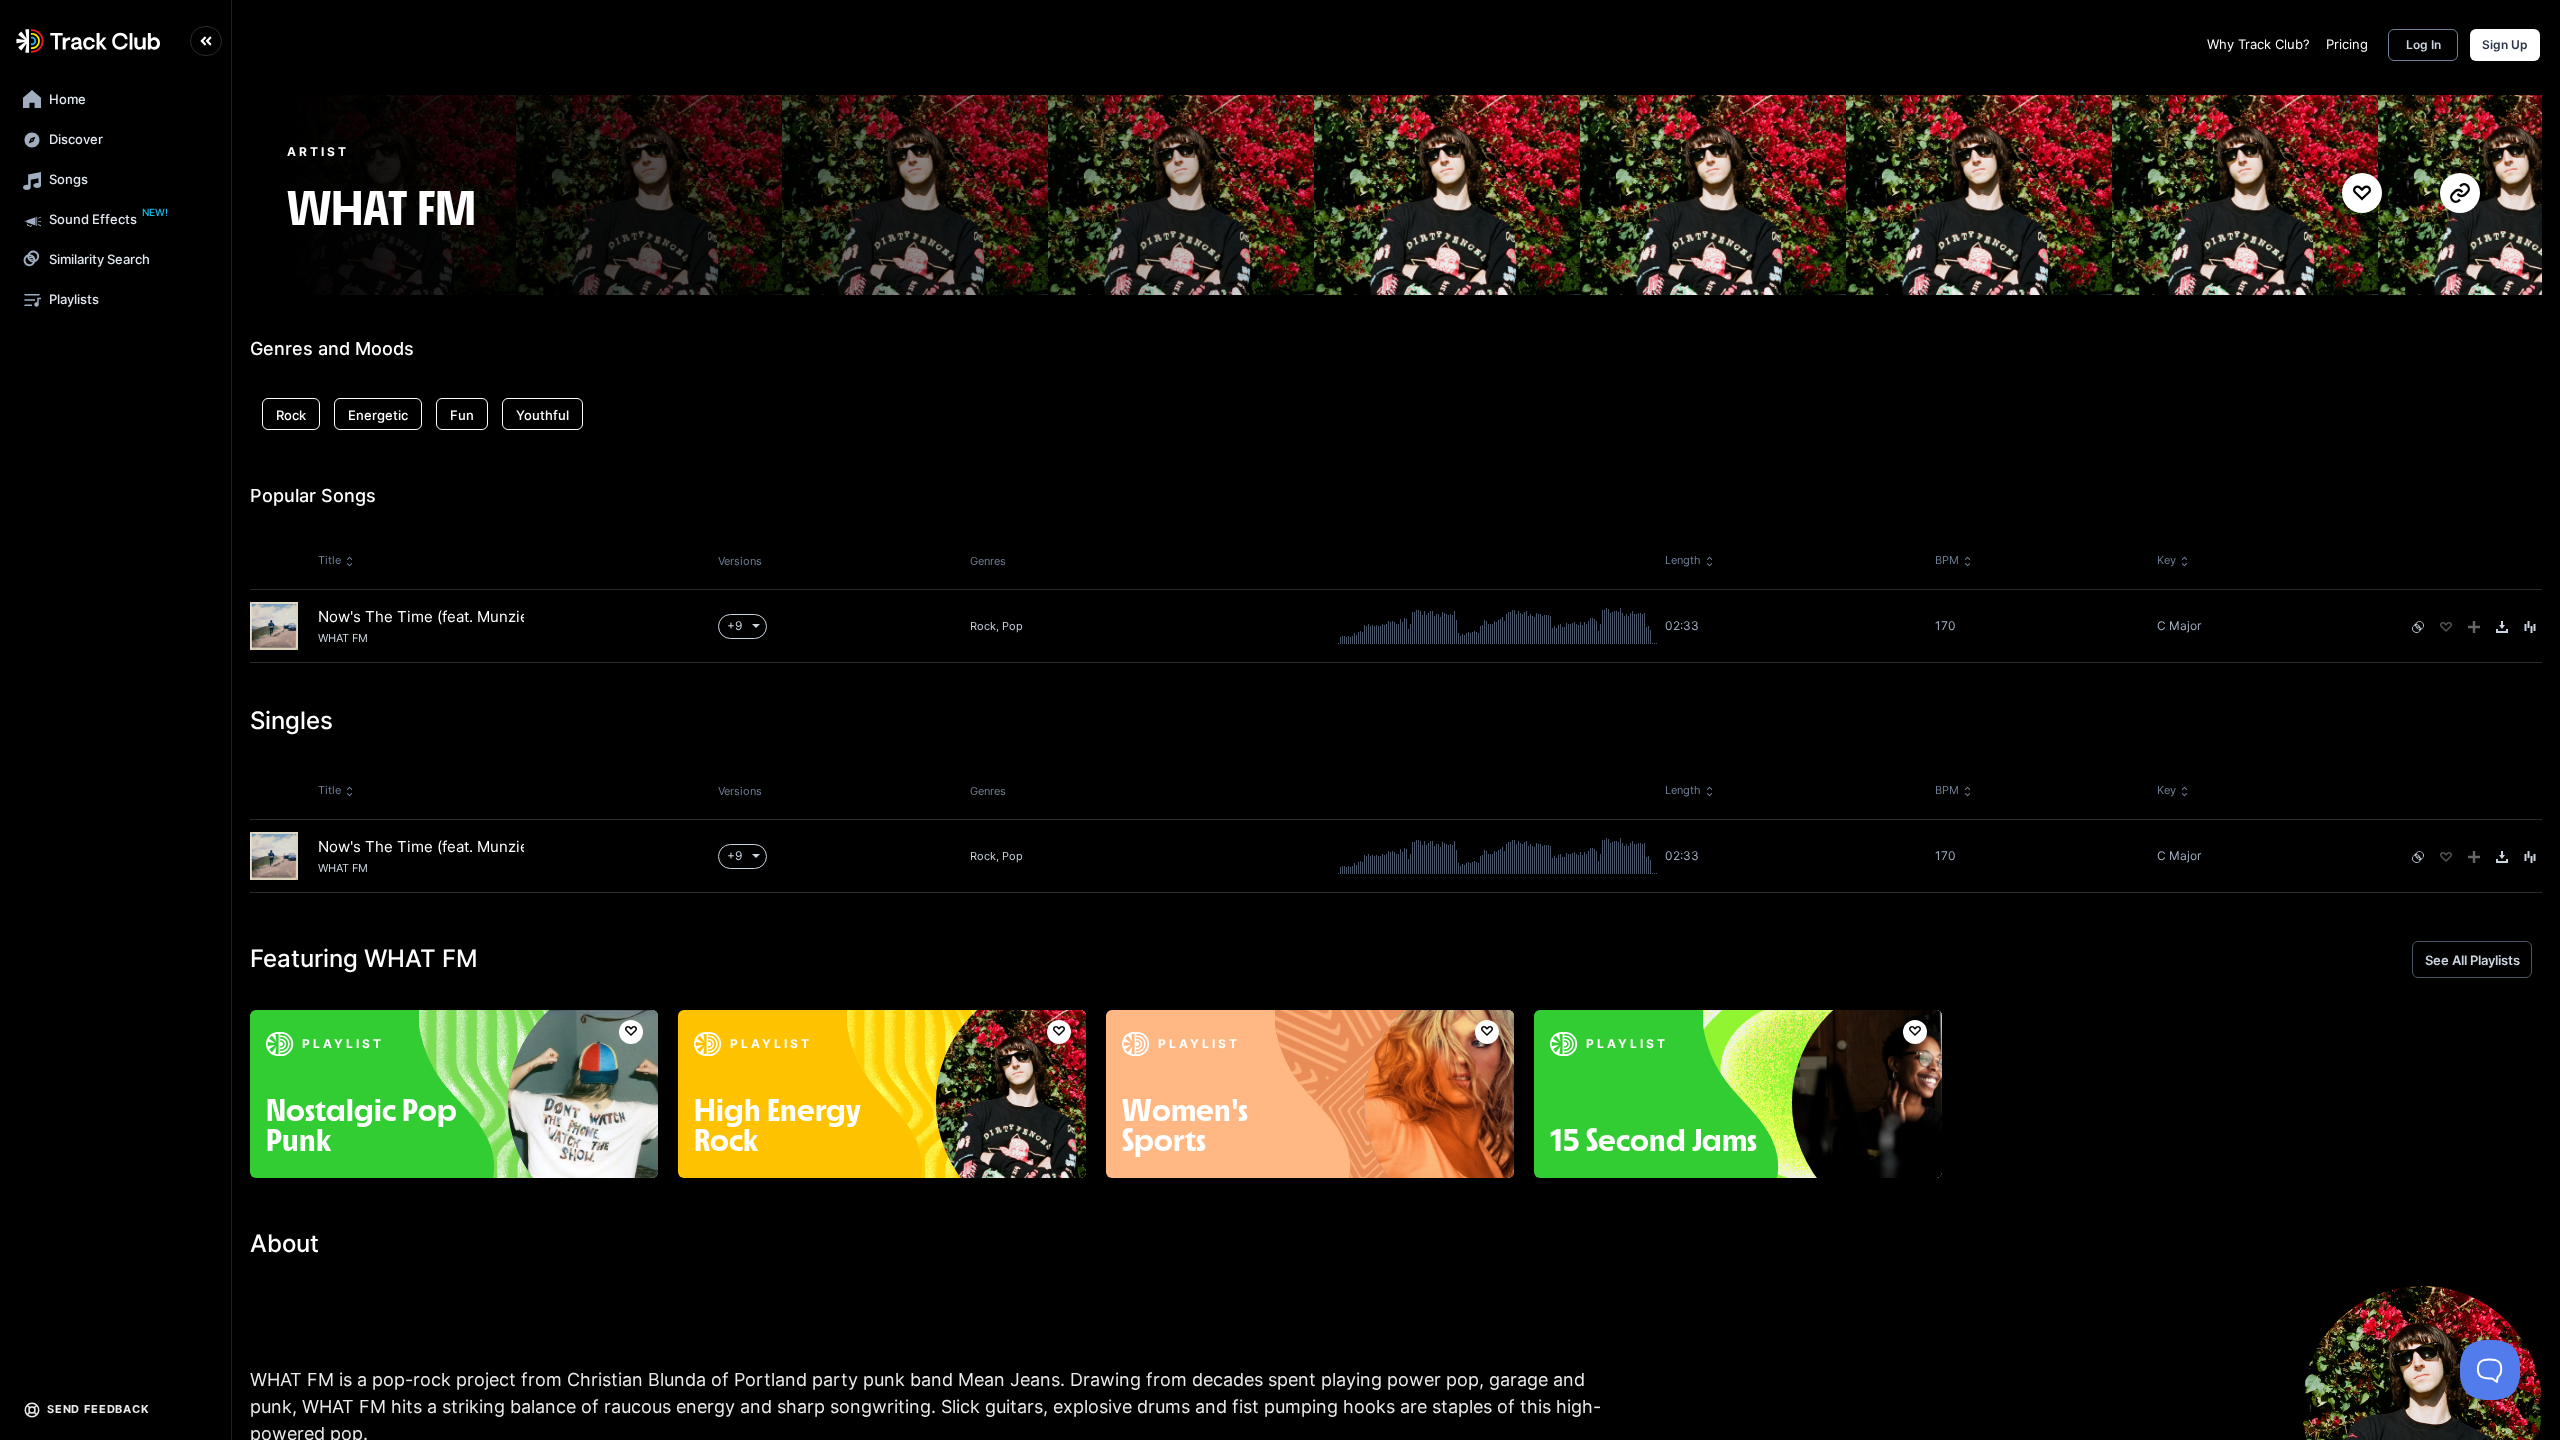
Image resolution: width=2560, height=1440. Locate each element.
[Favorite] (2446, 627)
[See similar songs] (2418, 627)
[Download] (2502, 627)
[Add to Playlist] (2474, 627)
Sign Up (2505, 44)
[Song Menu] (2530, 627)
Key (2166, 560)
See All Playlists (2472, 960)
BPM (1947, 560)
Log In (2423, 44)
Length (1683, 560)
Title (329, 560)
